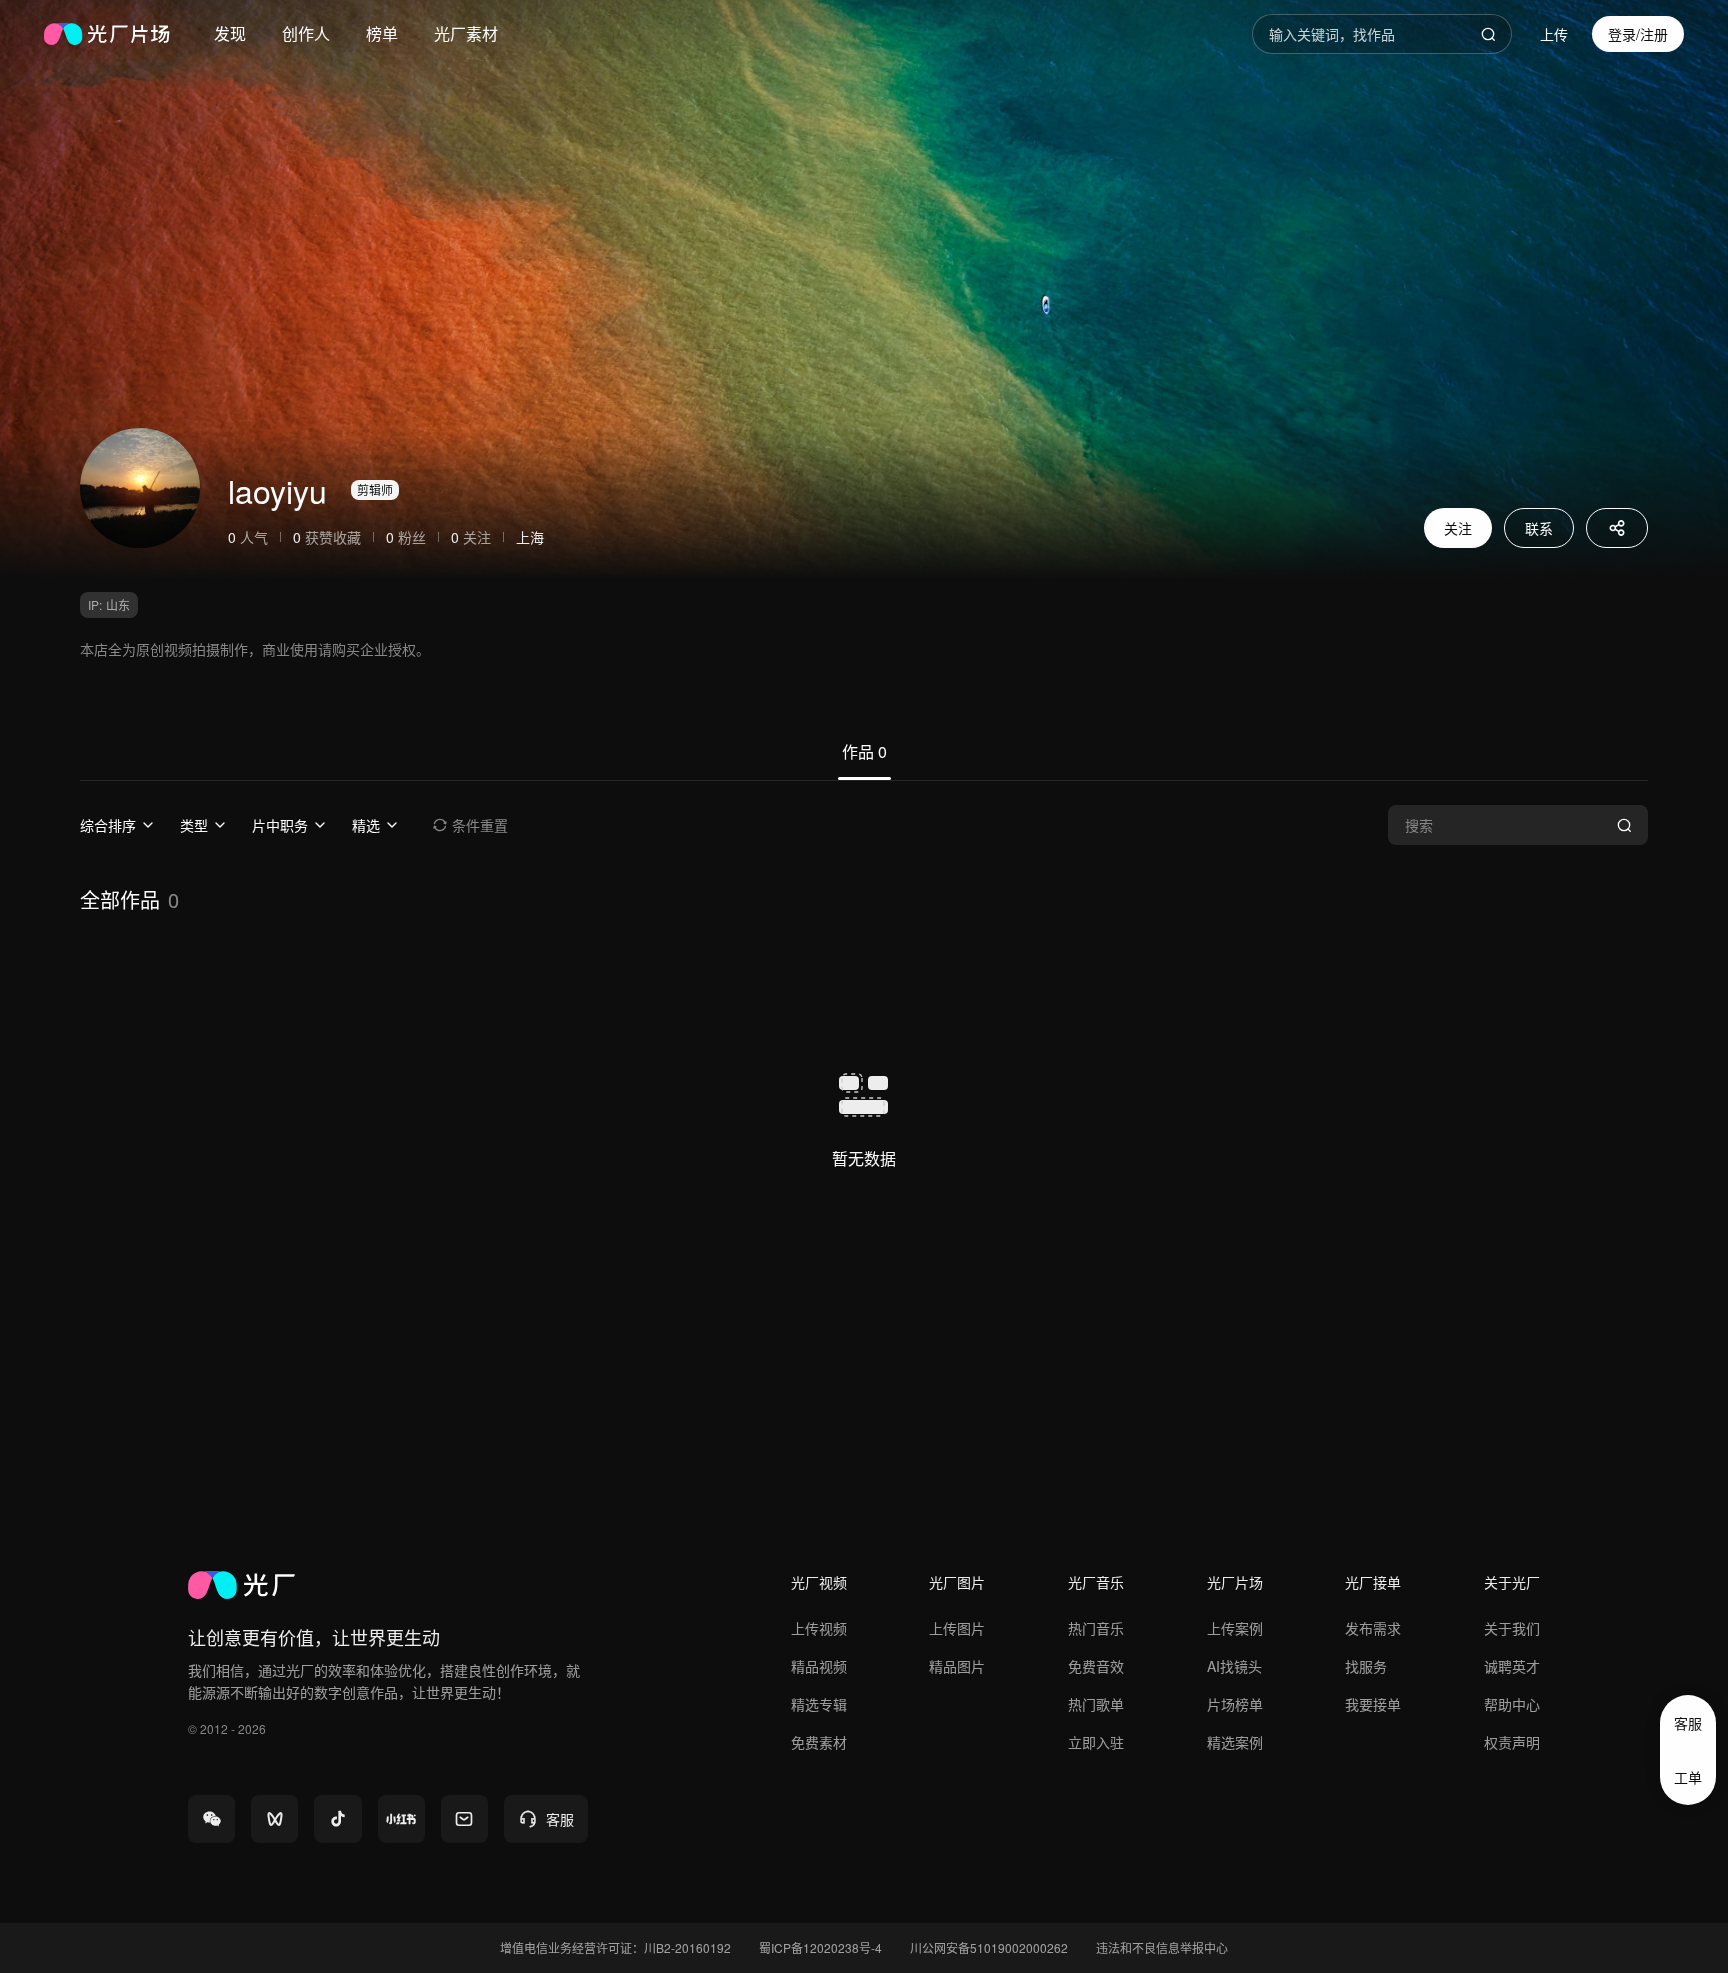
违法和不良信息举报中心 (1162, 1947)
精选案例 (1235, 1742)
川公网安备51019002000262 (989, 1947)
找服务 (1366, 1666)
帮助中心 (1512, 1704)
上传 (1554, 34)
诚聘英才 (1512, 1666)
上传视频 (819, 1628)
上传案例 (1235, 1628)
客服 (1688, 1723)
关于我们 (1512, 1628)
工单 (1688, 1777)
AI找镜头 (1234, 1666)
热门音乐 (1096, 1628)
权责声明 (1512, 1742)
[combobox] (230, 34)
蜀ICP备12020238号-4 (820, 1947)
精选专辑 (819, 1704)
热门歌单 (1096, 1704)
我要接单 (1373, 1704)
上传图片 (957, 1628)
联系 (1539, 528)
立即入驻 (1096, 1742)
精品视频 (819, 1666)
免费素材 (819, 1742)
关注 (1458, 528)
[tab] (864, 760)
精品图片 (957, 1666)
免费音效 (1096, 1666)
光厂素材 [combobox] (466, 33)
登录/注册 (1638, 34)
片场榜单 (1235, 1704)
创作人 (306, 33)
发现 (230, 33)
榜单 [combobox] (382, 33)
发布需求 (1373, 1628)
